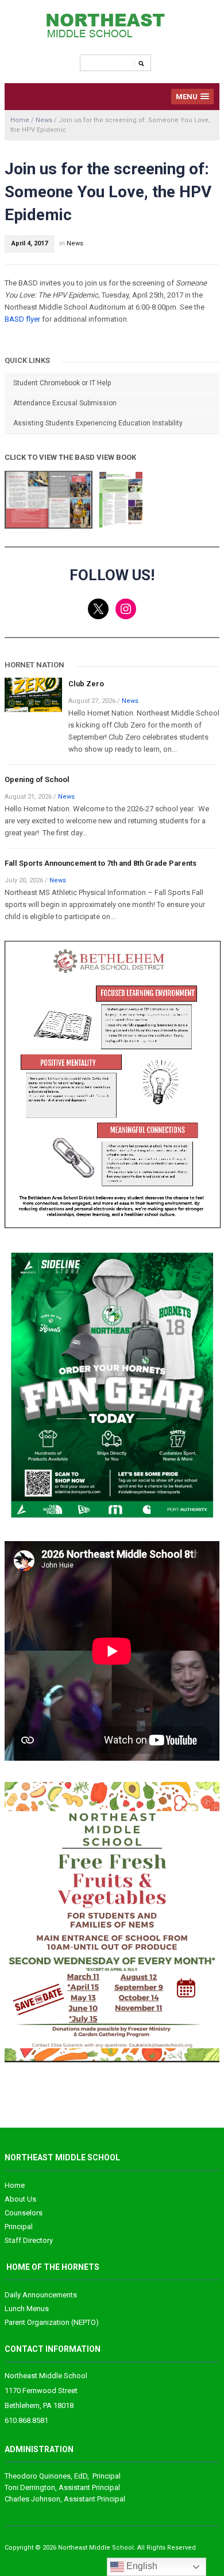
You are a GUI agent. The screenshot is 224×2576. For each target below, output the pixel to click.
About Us (20, 2199)
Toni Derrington (30, 2487)
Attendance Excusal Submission (65, 403)
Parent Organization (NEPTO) (52, 2322)
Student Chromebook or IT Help (62, 383)
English (141, 2566)
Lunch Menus (27, 2309)
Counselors (24, 2213)
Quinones (38, 2476)
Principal (19, 2227)
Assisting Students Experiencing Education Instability (98, 423)
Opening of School (37, 779)
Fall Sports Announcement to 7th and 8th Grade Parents (101, 863)
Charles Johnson (32, 2499)
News (44, 120)
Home (20, 120)
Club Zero (86, 684)
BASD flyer (23, 319)
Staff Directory (29, 2240)
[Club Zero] (33, 694)
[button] (193, 97)
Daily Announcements (41, 2295)
